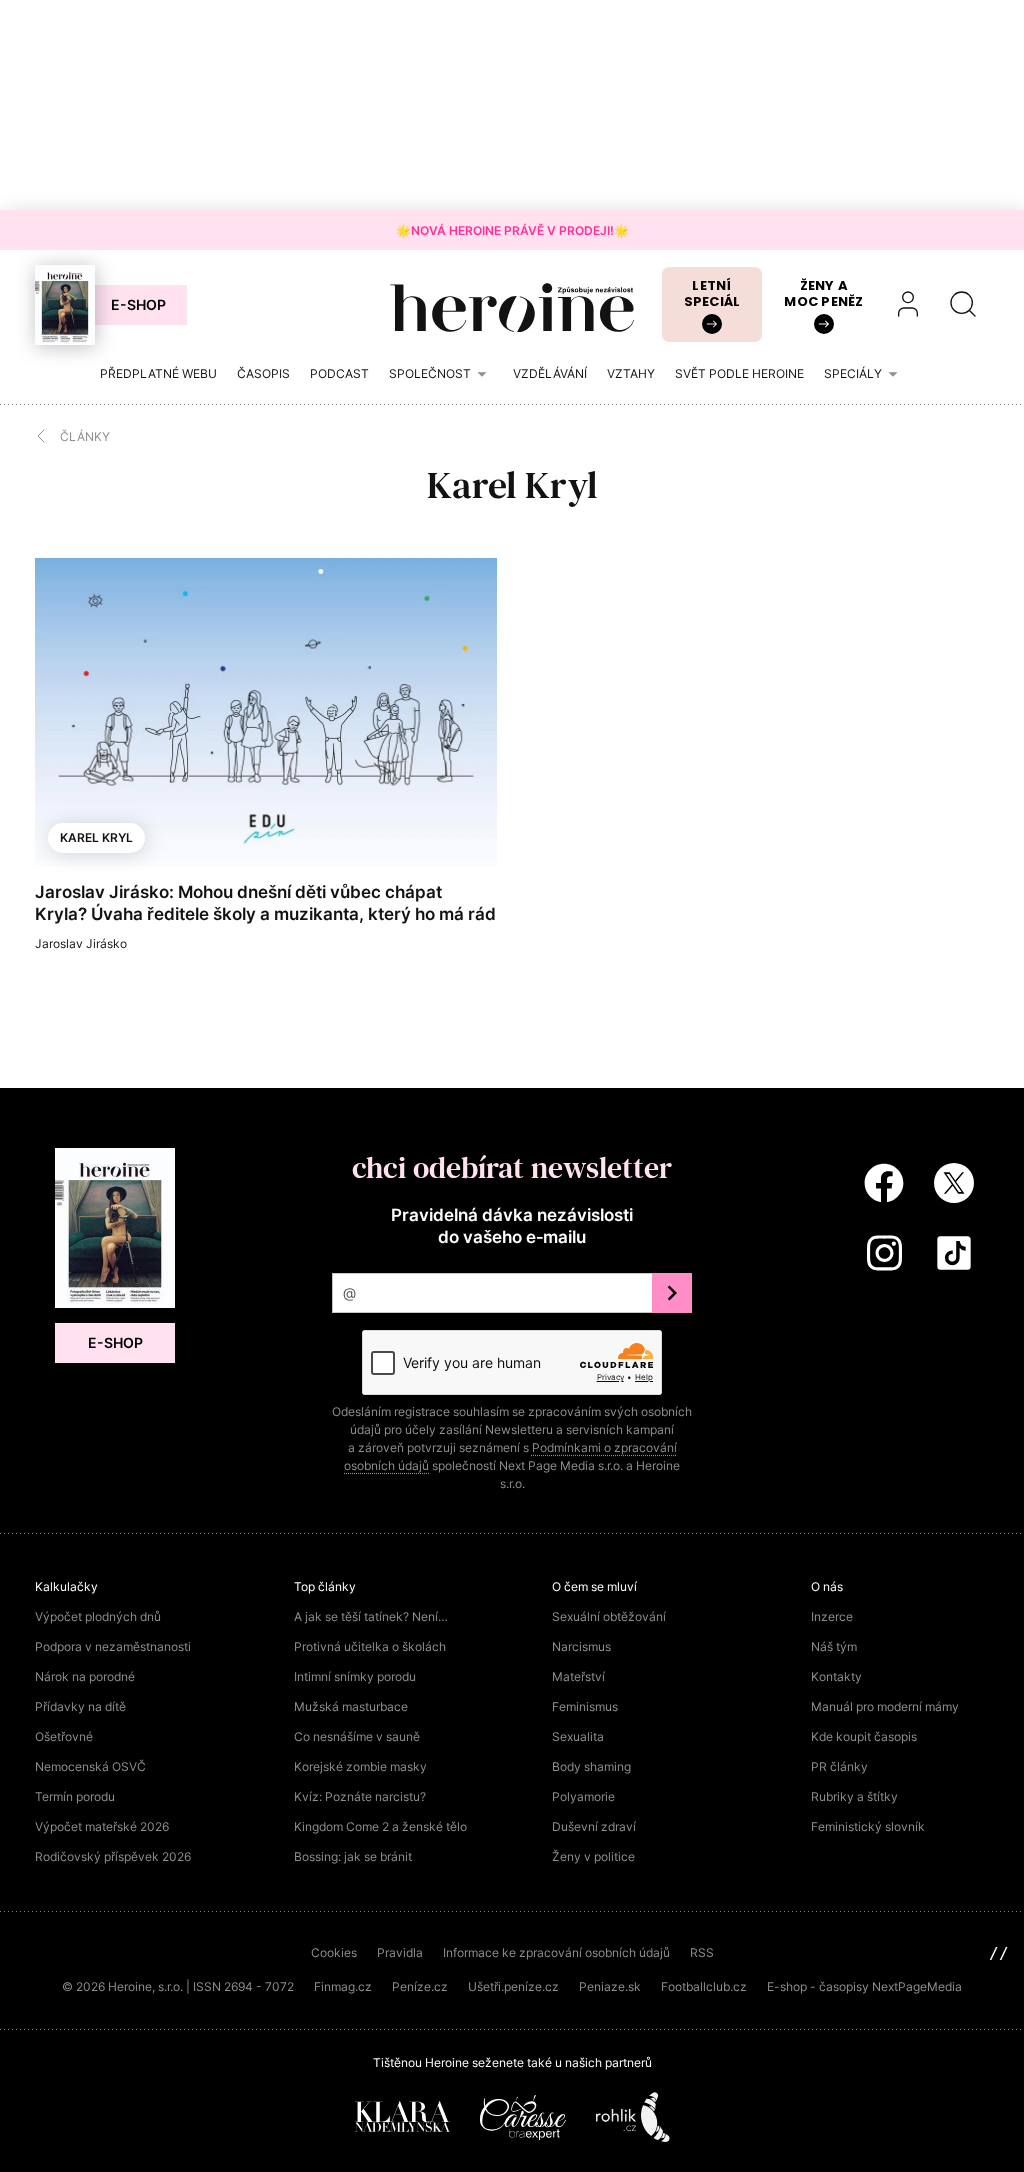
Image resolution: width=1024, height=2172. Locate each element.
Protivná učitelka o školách (370, 1646)
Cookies (334, 1952)
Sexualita (578, 1736)
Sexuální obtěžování (609, 1616)
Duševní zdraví (594, 1826)
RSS (702, 1952)
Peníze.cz (420, 1986)
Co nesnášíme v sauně (357, 1736)
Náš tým (834, 1646)
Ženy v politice (593, 1856)
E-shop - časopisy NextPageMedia (864, 1986)
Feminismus (585, 1706)
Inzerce (832, 1616)
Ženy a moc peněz (823, 293)
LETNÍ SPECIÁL (712, 293)
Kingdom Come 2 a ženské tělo (380, 1826)
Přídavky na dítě (80, 1706)
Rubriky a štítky (854, 1796)
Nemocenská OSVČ (90, 1766)
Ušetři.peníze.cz (513, 1986)
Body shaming (591, 1766)
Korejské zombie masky (360, 1766)
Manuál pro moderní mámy (885, 1706)
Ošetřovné (64, 1736)
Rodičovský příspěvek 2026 (113, 1856)
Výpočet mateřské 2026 (102, 1826)
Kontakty (836, 1676)
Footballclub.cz (704, 1986)
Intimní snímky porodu (355, 1676)
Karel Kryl (96, 837)
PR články (839, 1766)
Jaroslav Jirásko (81, 943)
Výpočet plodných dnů (98, 1616)
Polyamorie (583, 1796)
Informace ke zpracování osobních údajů (556, 1952)
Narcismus (581, 1646)
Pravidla (400, 1952)
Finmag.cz (343, 1986)
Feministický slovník (868, 1826)
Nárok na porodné (85, 1676)
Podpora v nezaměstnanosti (113, 1646)
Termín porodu (75, 1796)
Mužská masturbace (351, 1706)
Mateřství (578, 1676)
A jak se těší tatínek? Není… (371, 1616)
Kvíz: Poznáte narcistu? (360, 1796)
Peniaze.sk (610, 1986)
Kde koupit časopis (864, 1736)
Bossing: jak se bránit (353, 1856)
